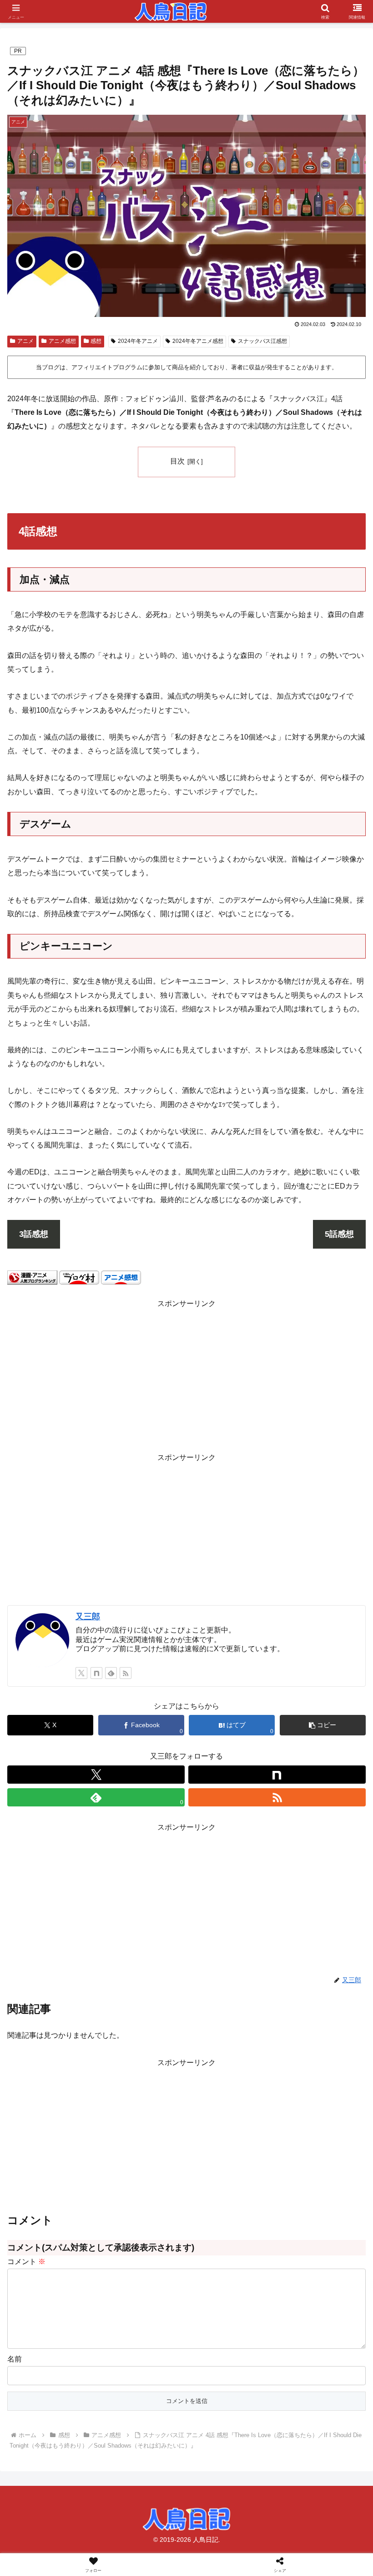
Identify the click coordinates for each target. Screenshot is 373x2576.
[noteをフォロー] (96, 1673)
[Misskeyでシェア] (311, 2353)
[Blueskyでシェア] (228, 2353)
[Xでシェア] (62, 2353)
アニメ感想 (62, 341)
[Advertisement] (186, 1374)
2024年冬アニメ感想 (198, 341)
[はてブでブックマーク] (311, 2378)
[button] (323, 1725)
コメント (26, 2262)
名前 (15, 2359)
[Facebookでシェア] (62, 2378)
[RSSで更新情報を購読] (126, 1673)
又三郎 (88, 1617)
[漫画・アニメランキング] (32, 1277)
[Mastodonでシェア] (145, 2353)
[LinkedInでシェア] (228, 2403)
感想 (96, 341)
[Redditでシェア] (228, 2378)
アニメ (25, 341)
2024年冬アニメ (138, 341)
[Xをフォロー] (81, 1673)
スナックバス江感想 (262, 341)
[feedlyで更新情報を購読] (111, 1673)
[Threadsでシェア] (145, 2378)
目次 (177, 461)
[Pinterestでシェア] (145, 2403)
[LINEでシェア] (62, 2403)
